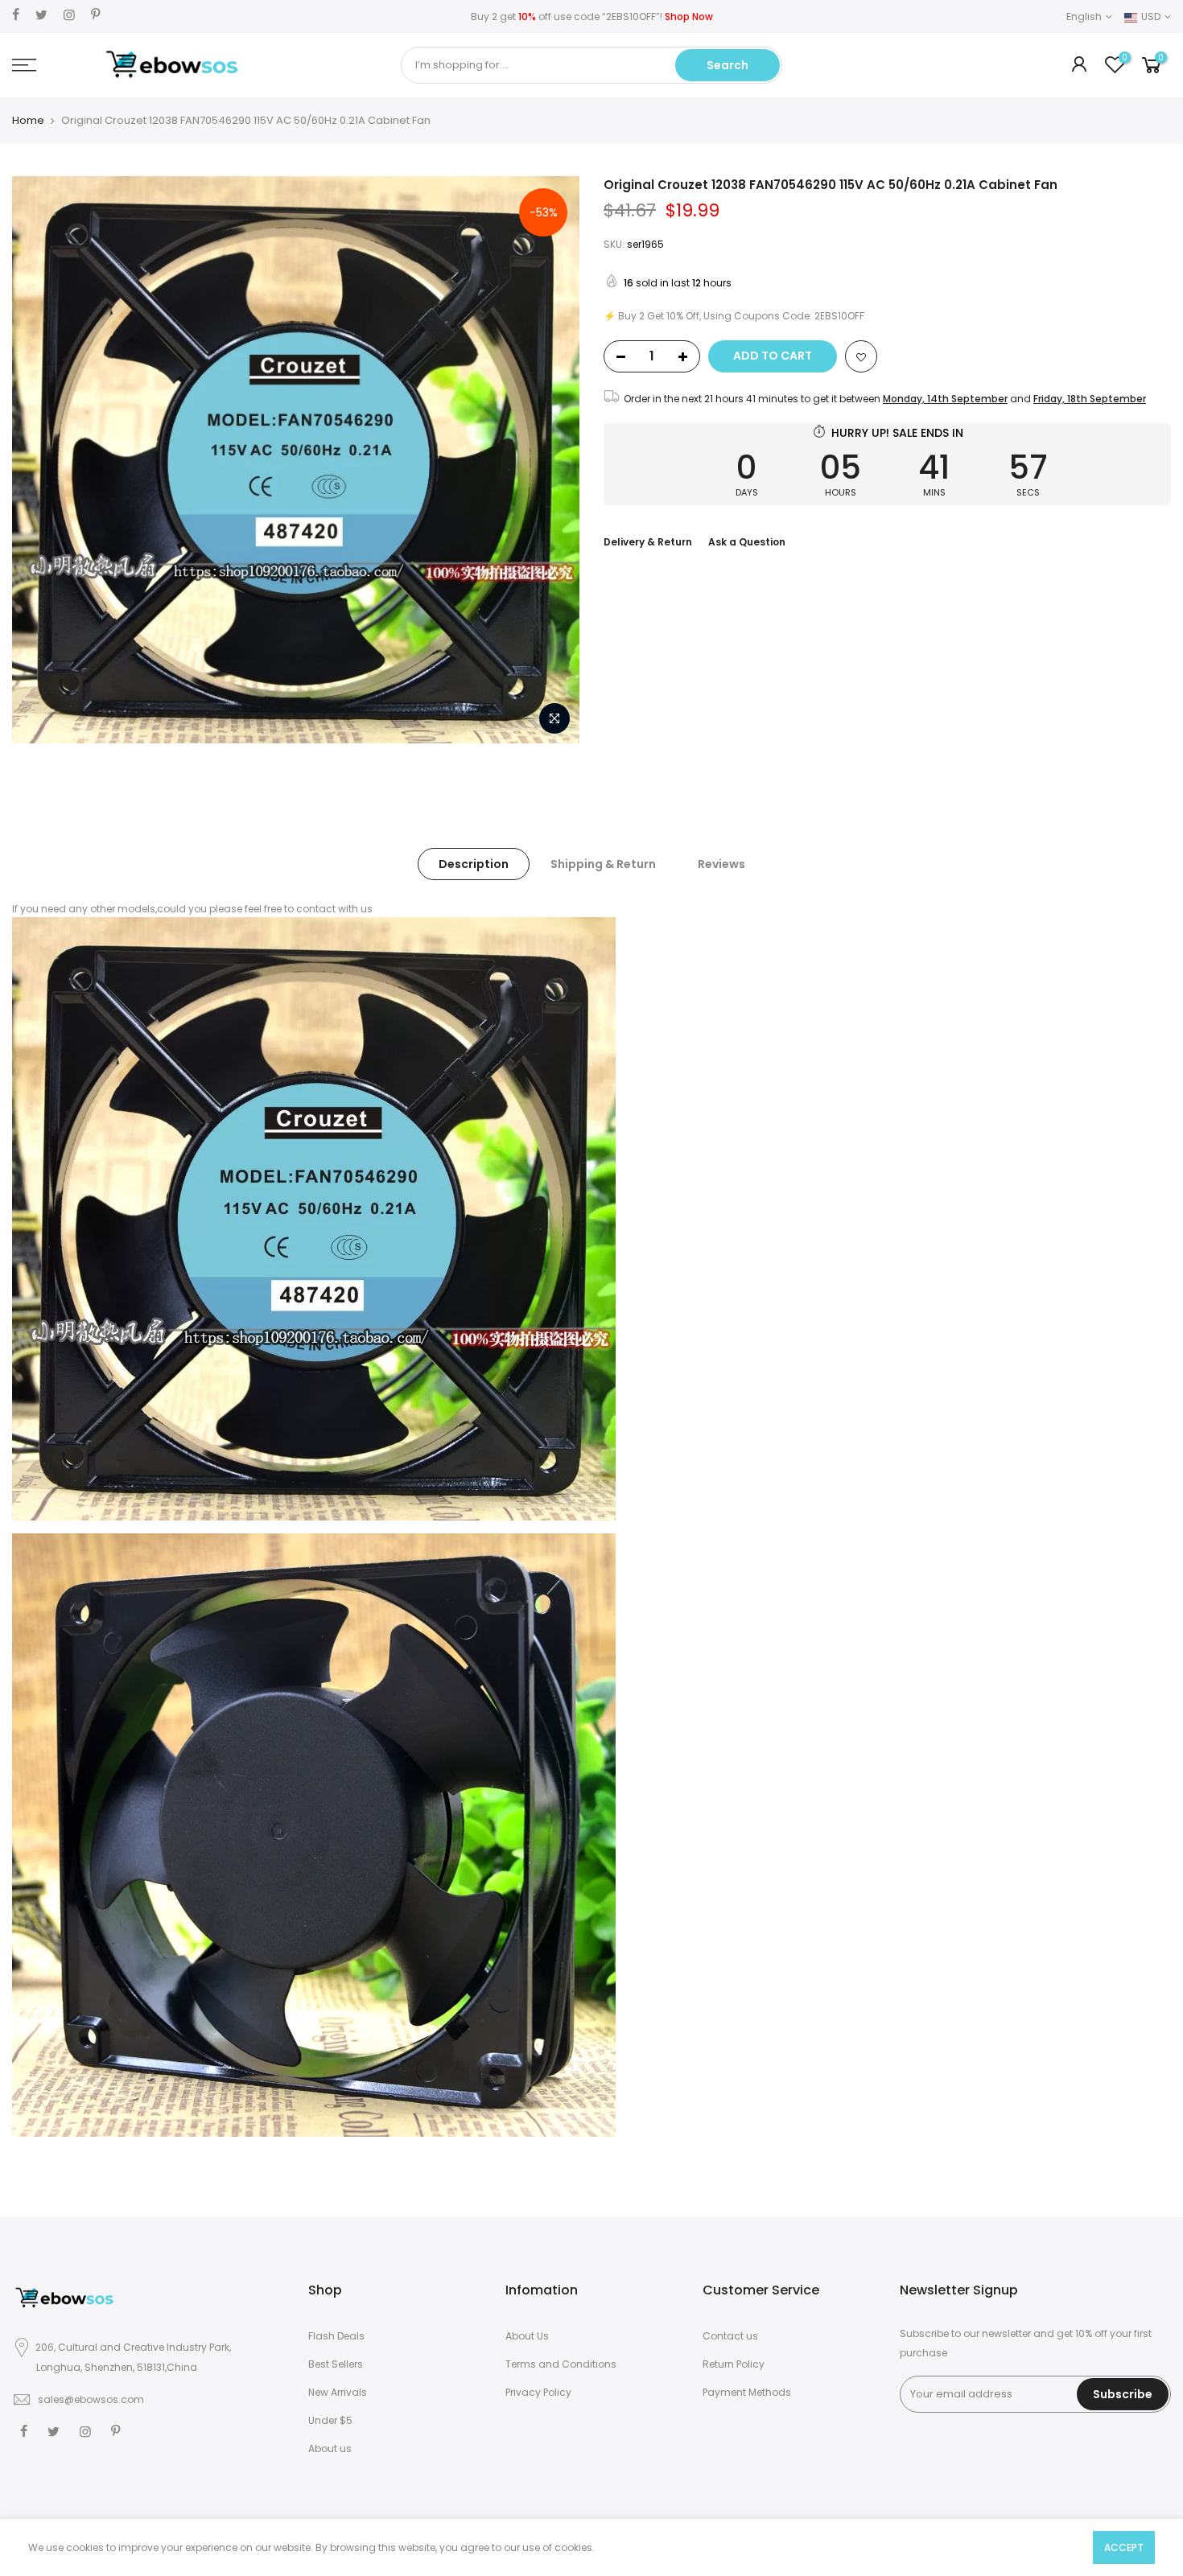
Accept (1124, 2547)
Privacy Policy (538, 2392)
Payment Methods (747, 2392)
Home (28, 121)
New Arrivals (338, 2392)
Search (728, 65)
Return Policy (734, 2364)
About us (330, 2448)
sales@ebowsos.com (91, 2399)
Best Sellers (336, 2364)
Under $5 (330, 2420)
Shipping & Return (603, 864)
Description (474, 864)
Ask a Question (747, 542)
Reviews (721, 864)
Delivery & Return (648, 542)
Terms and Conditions (561, 2364)
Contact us (730, 2336)
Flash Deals (336, 2336)
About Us (527, 2336)
